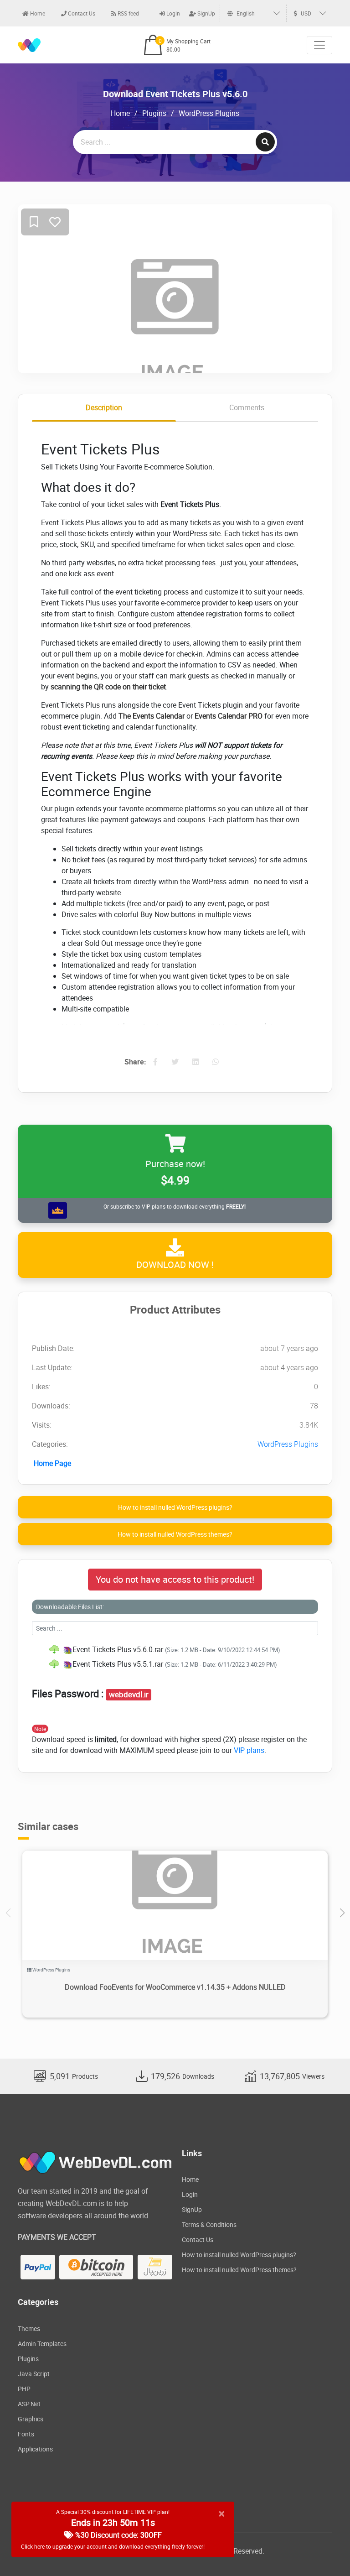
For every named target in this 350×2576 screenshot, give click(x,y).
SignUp (206, 13)
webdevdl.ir (129, 1695)
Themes (29, 2328)
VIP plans (249, 1750)
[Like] (55, 222)
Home (37, 13)
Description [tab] (104, 407)
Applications (35, 2449)
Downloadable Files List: (70, 1607)
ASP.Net (29, 2404)
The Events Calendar (152, 716)
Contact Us (81, 13)
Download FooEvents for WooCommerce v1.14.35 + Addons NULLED (175, 1987)
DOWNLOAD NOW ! (175, 1265)
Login (172, 13)
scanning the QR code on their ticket (108, 687)
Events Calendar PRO (229, 716)
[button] (342, 1913)
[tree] (175, 1657)
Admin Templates (42, 2344)
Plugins (154, 113)
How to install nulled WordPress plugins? (175, 1507)
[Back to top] (325, 2551)
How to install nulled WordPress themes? (175, 1534)
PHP (24, 2389)
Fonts (26, 2434)
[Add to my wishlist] (34, 222)
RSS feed (128, 13)
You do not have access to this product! (175, 1579)
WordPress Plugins (209, 113)
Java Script (34, 2374)
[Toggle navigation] (319, 45)
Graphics (31, 2419)
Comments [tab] (247, 407)
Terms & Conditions (209, 2224)
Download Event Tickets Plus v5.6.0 (175, 94)
